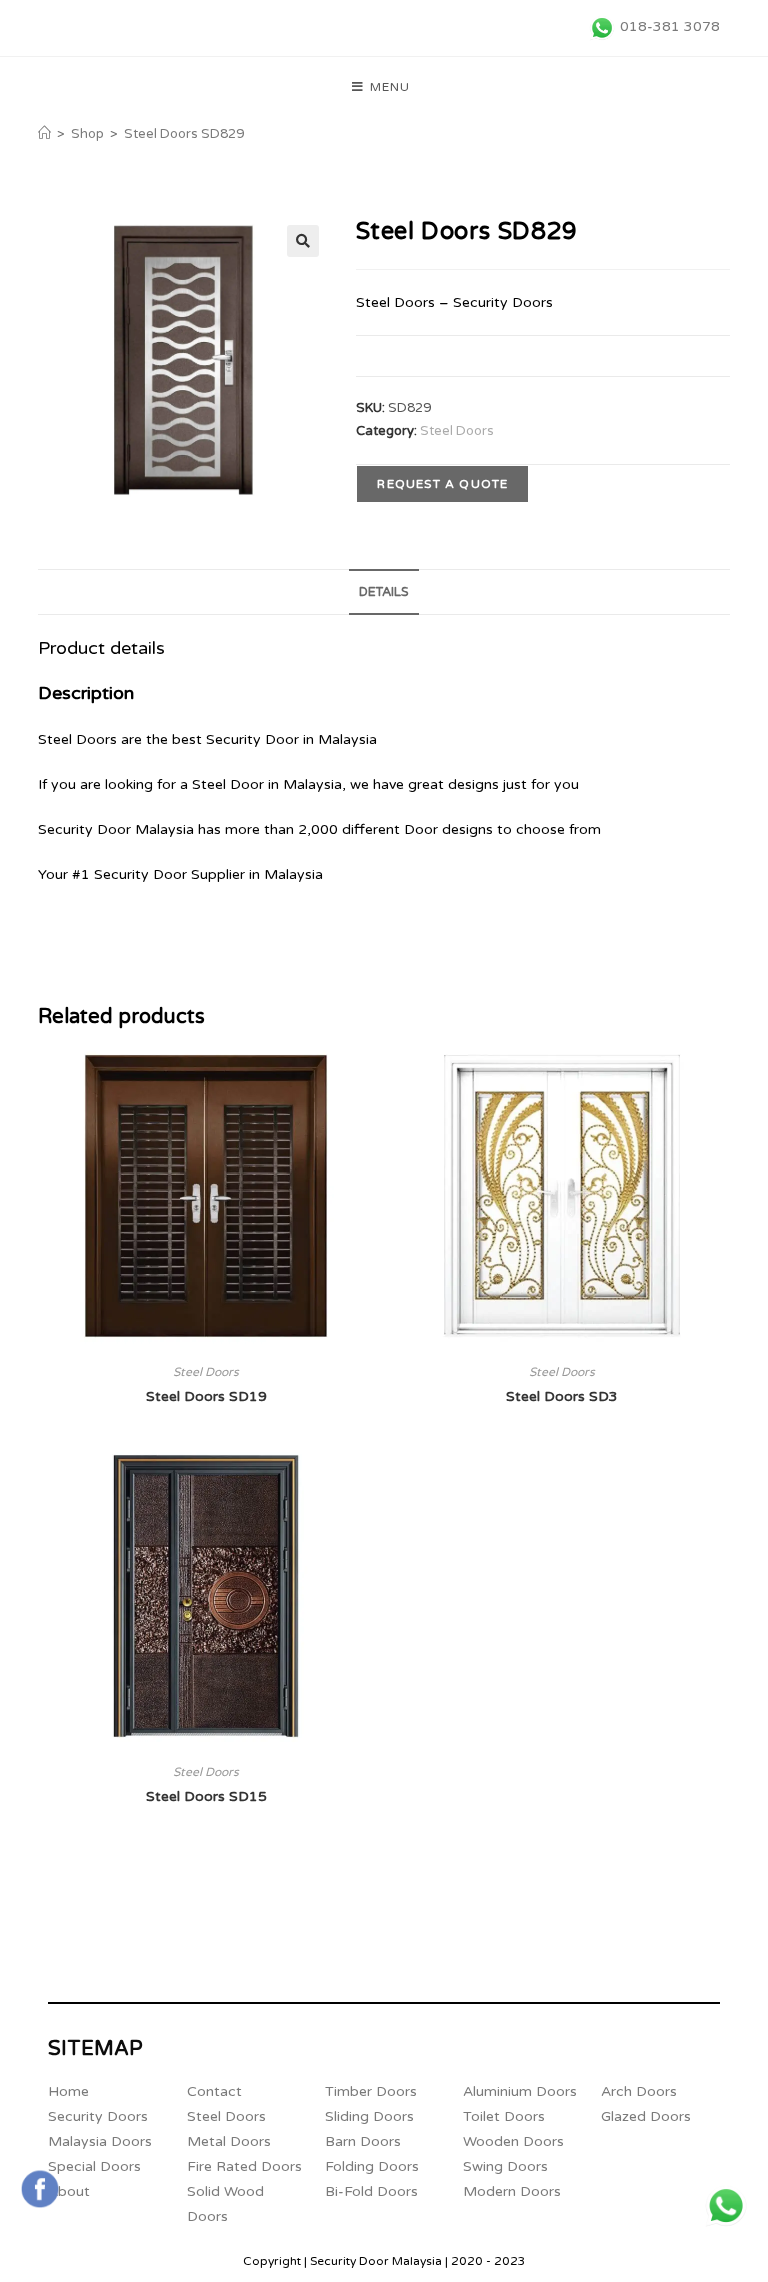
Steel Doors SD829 (184, 134)
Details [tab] (384, 592)
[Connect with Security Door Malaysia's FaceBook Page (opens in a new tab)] (40, 2189)
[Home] (44, 134)
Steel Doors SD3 (562, 1396)
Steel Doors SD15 (206, 1796)
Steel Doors (457, 431)
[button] (303, 241)
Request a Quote (442, 484)
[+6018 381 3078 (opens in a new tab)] (726, 2206)
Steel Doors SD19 (206, 1396)
